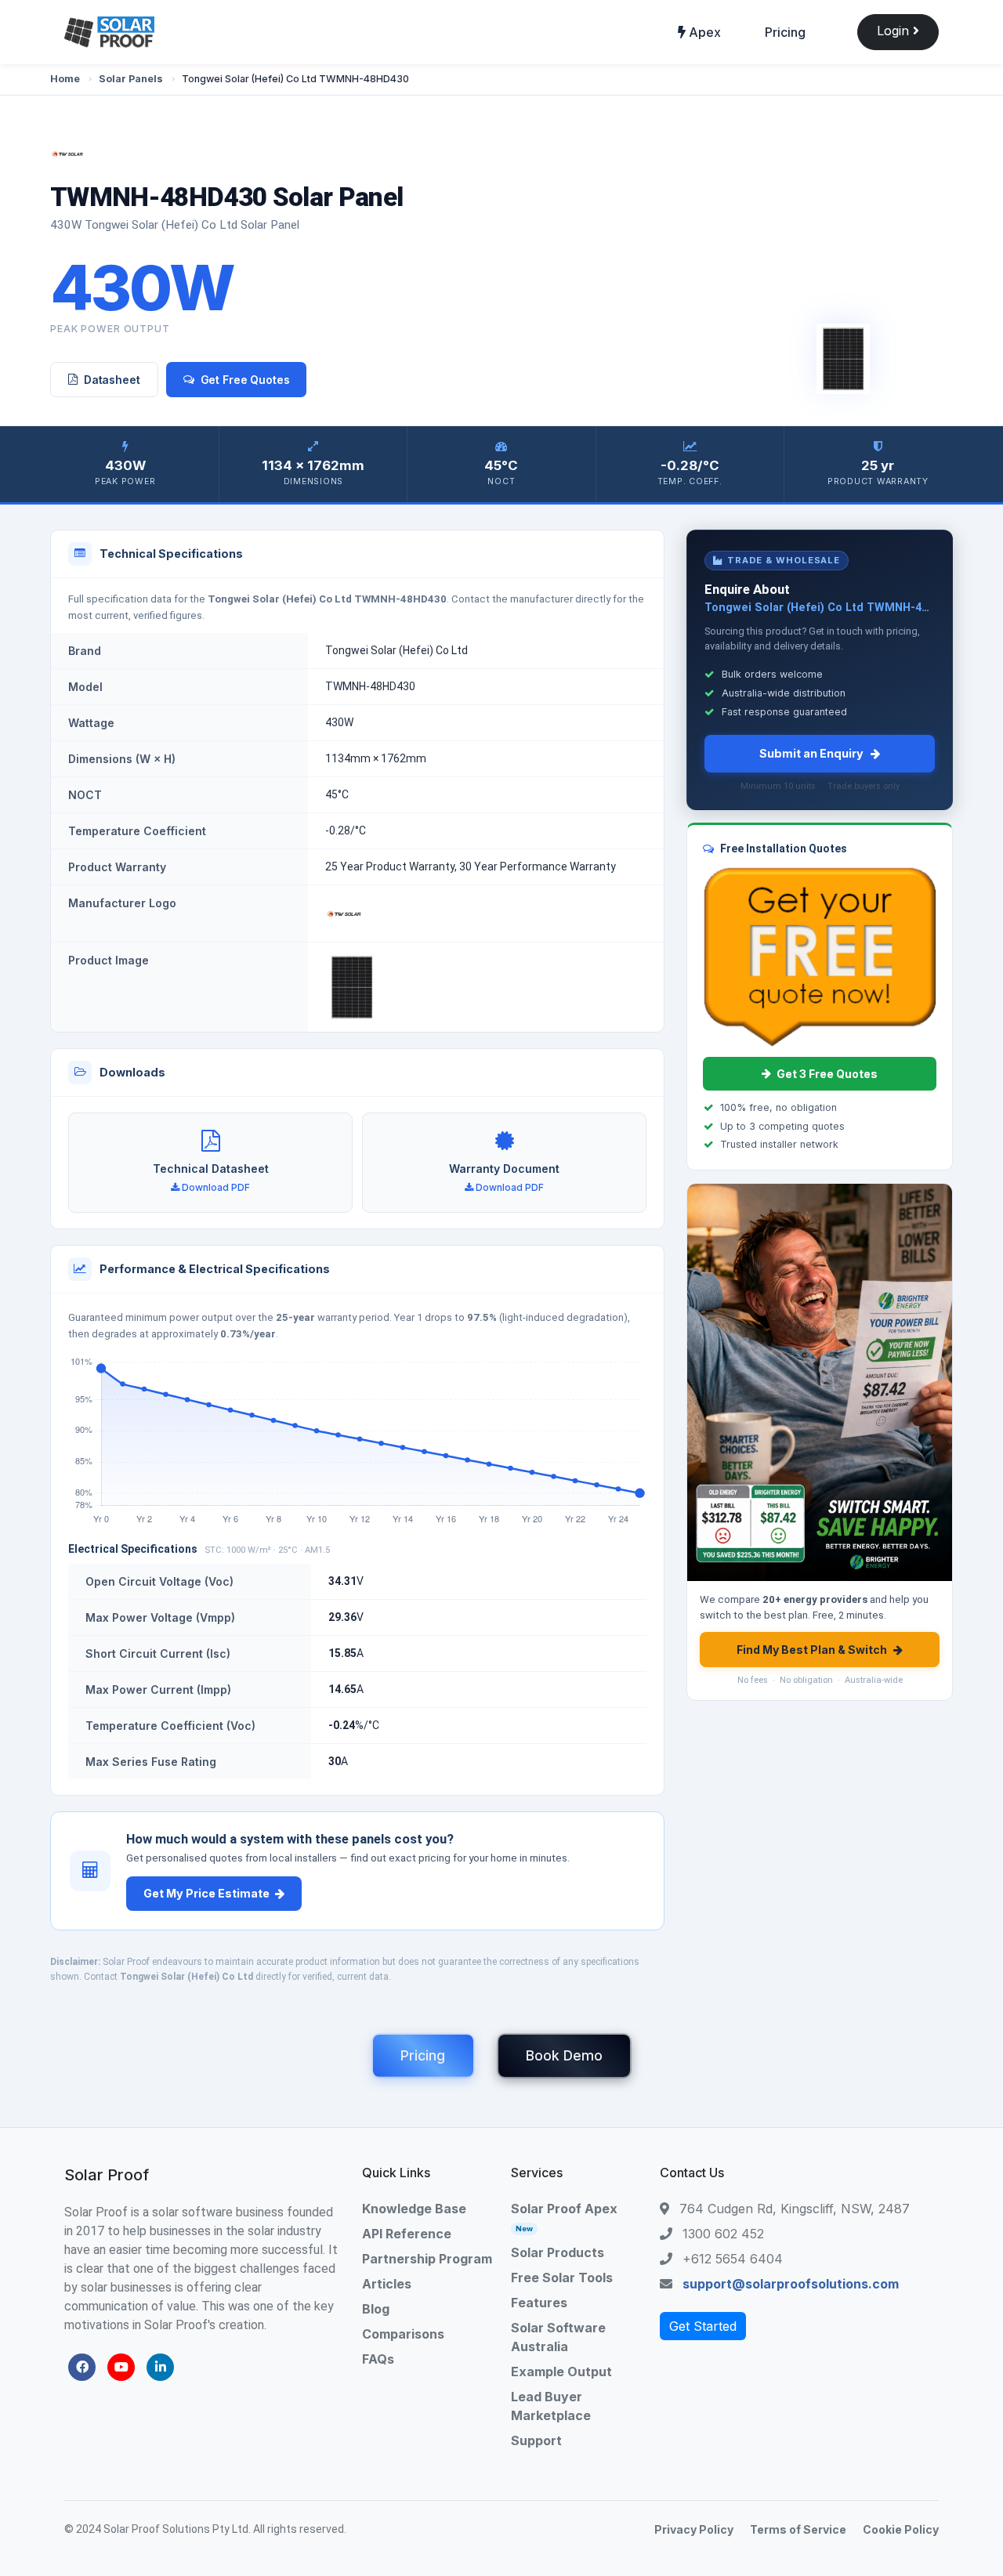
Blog (376, 2309)
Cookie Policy (901, 2529)
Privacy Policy (694, 2529)
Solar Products (558, 2252)
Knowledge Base (414, 2209)
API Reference (407, 2234)
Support (536, 2440)
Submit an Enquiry (811, 753)
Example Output (561, 2372)
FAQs (378, 2359)
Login (895, 31)
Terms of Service (798, 2529)
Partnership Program (427, 2259)
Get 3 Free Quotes (827, 1074)
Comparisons (403, 2334)
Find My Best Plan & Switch (812, 1650)
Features (539, 2303)
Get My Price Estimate (206, 1893)
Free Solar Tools (562, 2278)
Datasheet (112, 380)
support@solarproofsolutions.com (791, 2284)
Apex (703, 32)
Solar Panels (131, 79)
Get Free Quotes (245, 380)
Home (65, 79)
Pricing (785, 32)
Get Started (703, 2326)
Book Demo (564, 2055)
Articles (387, 2284)
